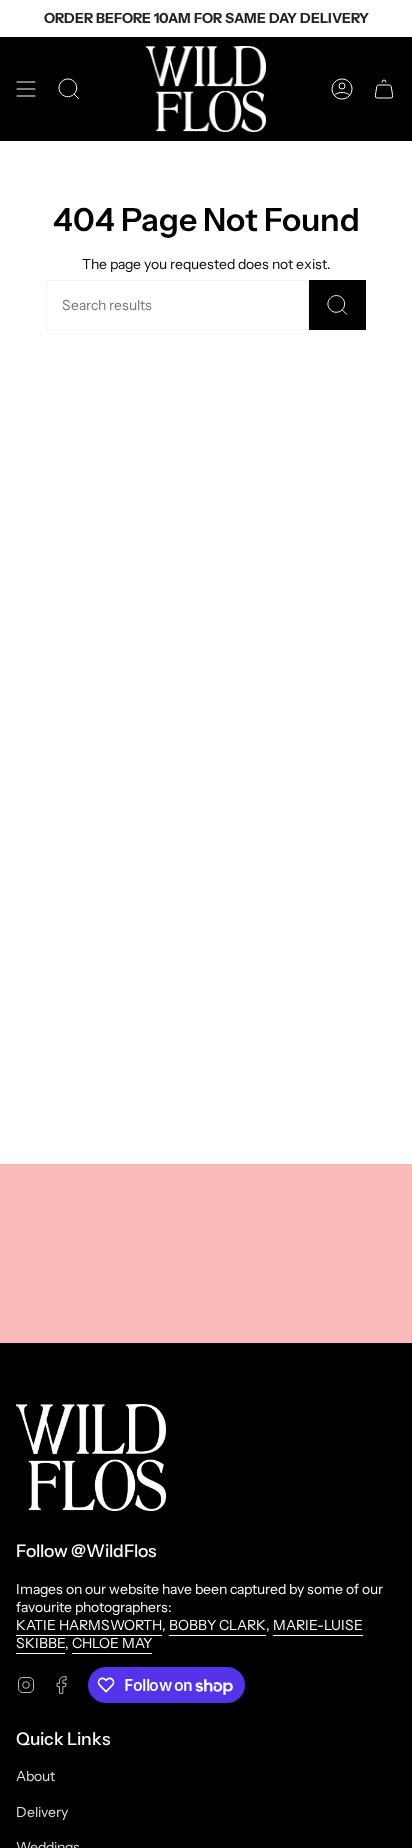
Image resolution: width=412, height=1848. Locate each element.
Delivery (42, 1812)
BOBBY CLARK (217, 1625)
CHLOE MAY (112, 1643)
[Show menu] (26, 89)
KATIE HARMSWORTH (89, 1625)
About (35, 1776)
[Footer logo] (91, 1457)
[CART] (384, 89)
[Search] (337, 305)
